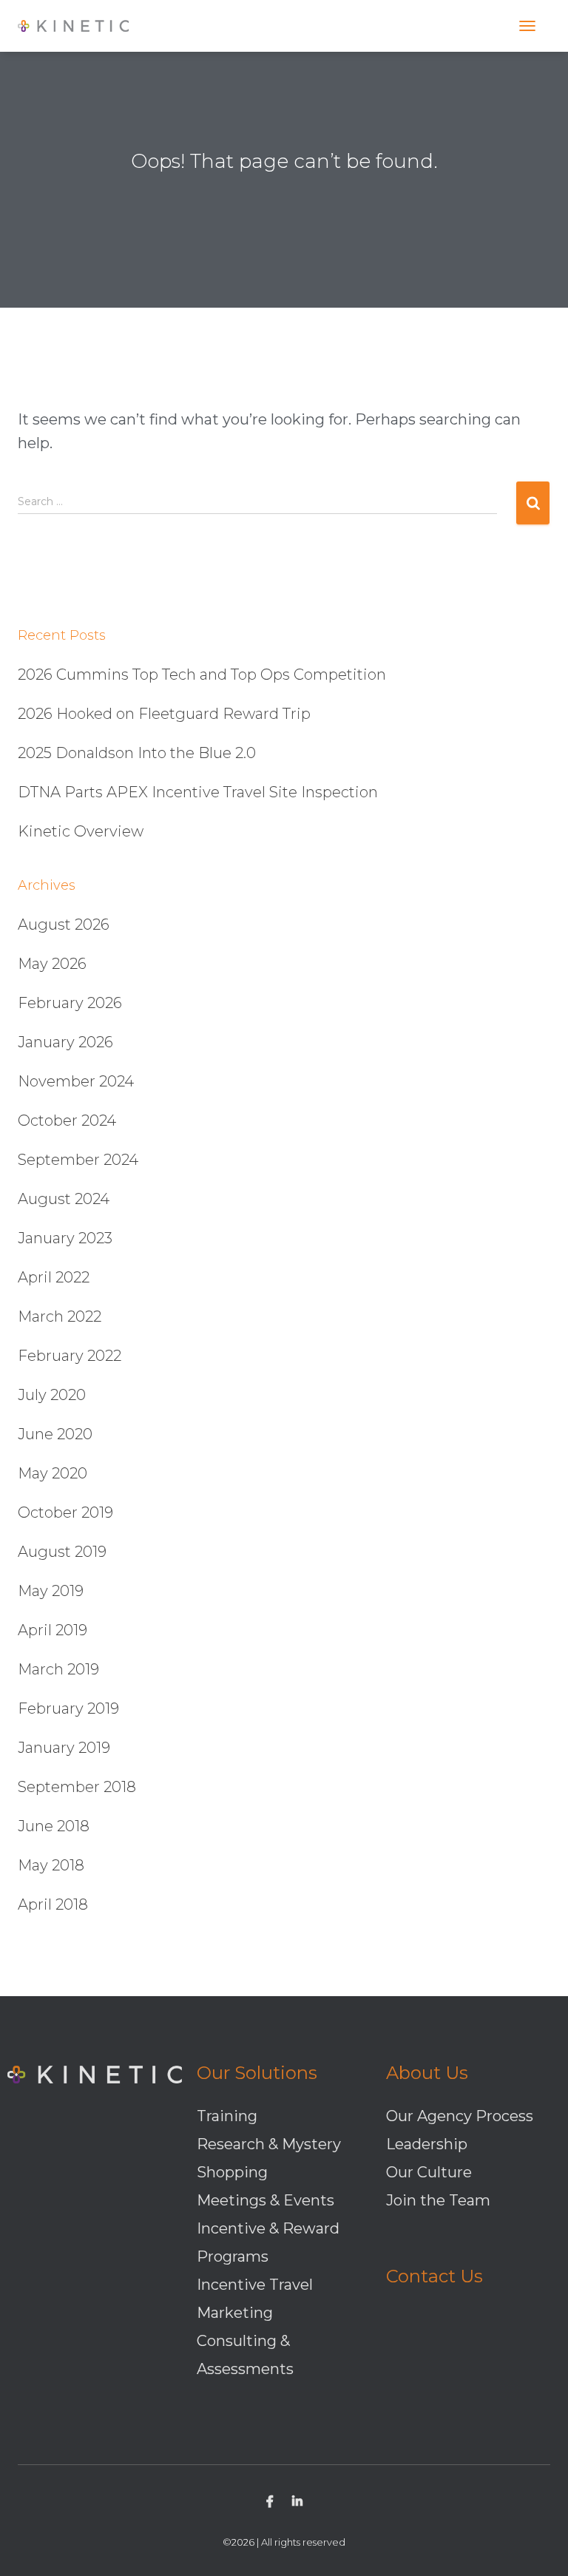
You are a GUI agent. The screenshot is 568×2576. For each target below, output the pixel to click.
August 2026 (64, 924)
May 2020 (53, 1473)
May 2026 (52, 964)
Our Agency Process (460, 2116)
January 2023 (65, 1238)
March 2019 (58, 1669)
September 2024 (78, 1160)
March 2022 (60, 1316)
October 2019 (65, 1512)
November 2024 (76, 1081)
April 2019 (53, 1630)
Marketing (235, 2313)
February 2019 (68, 1708)
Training (227, 2116)
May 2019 (51, 1591)
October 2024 (67, 1120)
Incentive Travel (255, 2285)
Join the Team (438, 2200)
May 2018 (51, 1865)
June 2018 (54, 1826)
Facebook (270, 2504)
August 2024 (64, 1199)
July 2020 (52, 1395)
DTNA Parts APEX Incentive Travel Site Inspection (198, 792)
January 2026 (65, 1042)
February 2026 (70, 1003)
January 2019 (64, 1748)
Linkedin (297, 2504)
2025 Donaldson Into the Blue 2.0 (137, 753)
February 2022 (70, 1356)
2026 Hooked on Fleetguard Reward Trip (164, 714)
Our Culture (429, 2172)
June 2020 (55, 1434)
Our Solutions (257, 2073)
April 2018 (53, 1904)
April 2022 (54, 1277)
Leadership (427, 2144)
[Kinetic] (79, 26)
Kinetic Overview (81, 831)
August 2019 (62, 1552)
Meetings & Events (266, 2200)
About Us (427, 2073)
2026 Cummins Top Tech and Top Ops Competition (202, 675)
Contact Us (435, 2276)
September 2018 (77, 1787)
